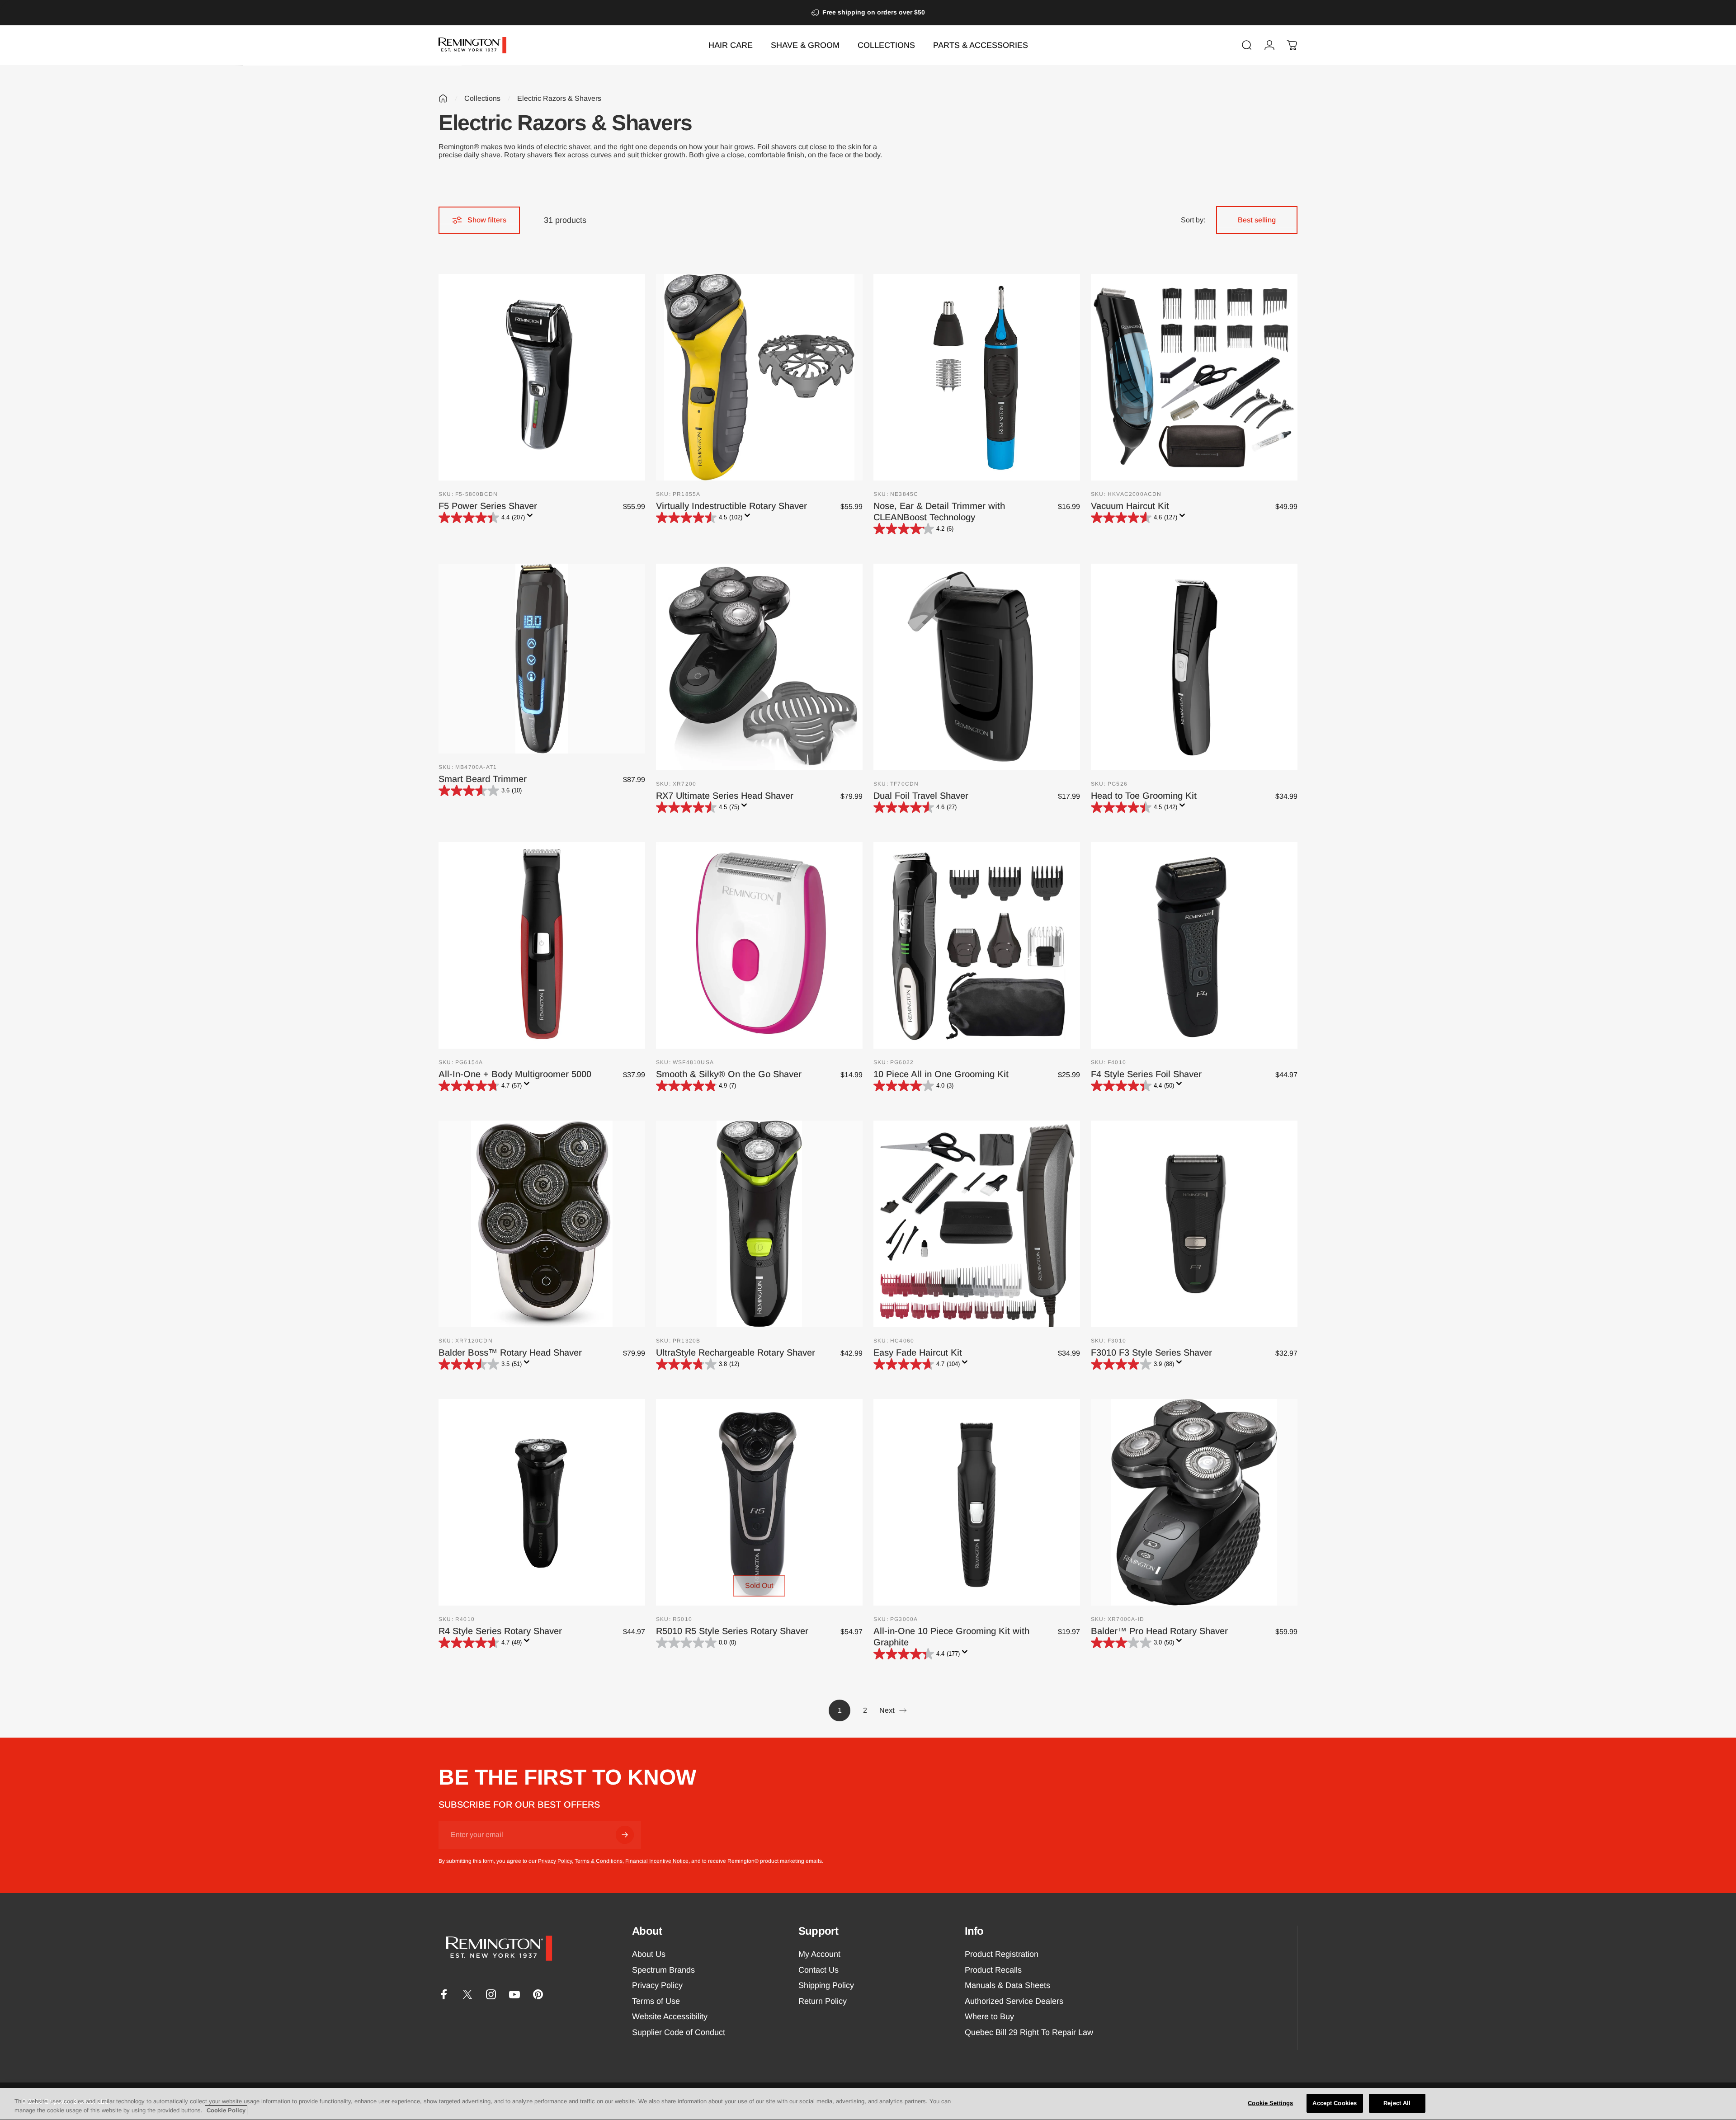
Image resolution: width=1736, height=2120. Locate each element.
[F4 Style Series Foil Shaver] (1194, 945)
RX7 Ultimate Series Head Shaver (725, 796)
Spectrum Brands (663, 1970)
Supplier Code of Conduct (679, 2032)
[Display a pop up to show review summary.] (532, 518)
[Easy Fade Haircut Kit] (977, 1224)
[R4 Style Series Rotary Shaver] (542, 1502)
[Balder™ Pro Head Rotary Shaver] (1194, 1502)
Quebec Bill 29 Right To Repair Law (1029, 2032)
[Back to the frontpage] (443, 99)
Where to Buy (989, 2016)
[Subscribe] (625, 1835)
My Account (819, 1954)
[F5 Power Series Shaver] (542, 377)
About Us (649, 1954)
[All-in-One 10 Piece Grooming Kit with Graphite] (977, 1502)
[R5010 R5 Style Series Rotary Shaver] (759, 1502)
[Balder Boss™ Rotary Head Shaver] (542, 1224)
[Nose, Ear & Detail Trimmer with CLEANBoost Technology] (977, 377)
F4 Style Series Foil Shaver (1146, 1074)
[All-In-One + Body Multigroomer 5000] (542, 945)
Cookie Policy (226, 2110)
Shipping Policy (826, 1985)
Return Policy (823, 2001)
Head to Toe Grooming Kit (1144, 796)
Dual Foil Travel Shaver (921, 796)
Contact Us (818, 1970)
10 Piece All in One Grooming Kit (941, 1074)
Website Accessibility (670, 2016)
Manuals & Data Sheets (1007, 1985)
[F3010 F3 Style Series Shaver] (1194, 1224)
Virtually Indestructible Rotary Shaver (731, 506)
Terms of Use (656, 2001)
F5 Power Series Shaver (488, 506)
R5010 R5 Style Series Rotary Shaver (732, 1631)
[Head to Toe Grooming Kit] (1194, 667)
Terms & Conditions (599, 1861)
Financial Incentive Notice (657, 1861)
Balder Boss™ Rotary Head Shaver (510, 1352)
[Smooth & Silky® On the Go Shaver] (759, 945)
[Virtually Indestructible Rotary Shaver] (759, 377)
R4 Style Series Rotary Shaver (500, 1631)
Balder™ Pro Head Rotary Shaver (1159, 1631)
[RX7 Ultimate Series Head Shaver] (759, 667)
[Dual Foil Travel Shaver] (977, 667)
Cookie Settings (1270, 2103)
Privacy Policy (555, 1861)
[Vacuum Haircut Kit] (1194, 377)
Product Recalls (993, 1970)
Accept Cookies (1335, 2103)
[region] (868, 2104)
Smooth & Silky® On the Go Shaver (729, 1074)
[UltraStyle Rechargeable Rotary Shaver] (759, 1224)
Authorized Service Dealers (1014, 2001)
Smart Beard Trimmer (483, 779)
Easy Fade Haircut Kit (918, 1352)
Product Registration (1002, 1954)
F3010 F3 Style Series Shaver (1151, 1352)
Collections (482, 98)
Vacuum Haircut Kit (1130, 506)
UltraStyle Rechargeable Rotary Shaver (736, 1352)
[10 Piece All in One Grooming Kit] (977, 945)
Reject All (1397, 2103)
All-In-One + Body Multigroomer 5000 (515, 1074)
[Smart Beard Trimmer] (542, 659)
